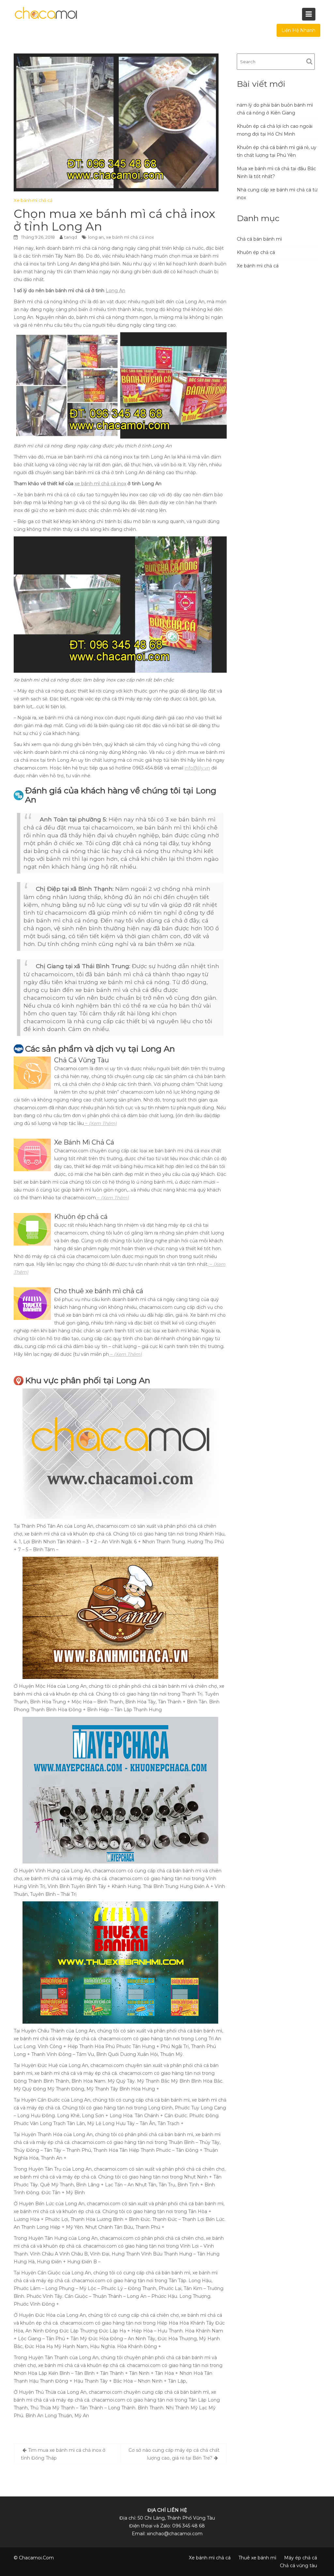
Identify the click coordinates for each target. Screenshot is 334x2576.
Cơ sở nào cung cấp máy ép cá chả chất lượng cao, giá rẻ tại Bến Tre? (174, 2454)
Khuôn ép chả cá (256, 252)
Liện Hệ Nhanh (298, 30)
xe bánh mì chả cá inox (130, 237)
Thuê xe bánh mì (257, 2558)
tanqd (71, 237)
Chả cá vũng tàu (298, 2566)
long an (96, 237)
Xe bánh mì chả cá (33, 200)
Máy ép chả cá (301, 2558)
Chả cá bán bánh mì (259, 239)
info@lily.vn (197, 768)
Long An (115, 291)
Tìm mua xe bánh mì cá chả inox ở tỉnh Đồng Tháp (63, 2454)
